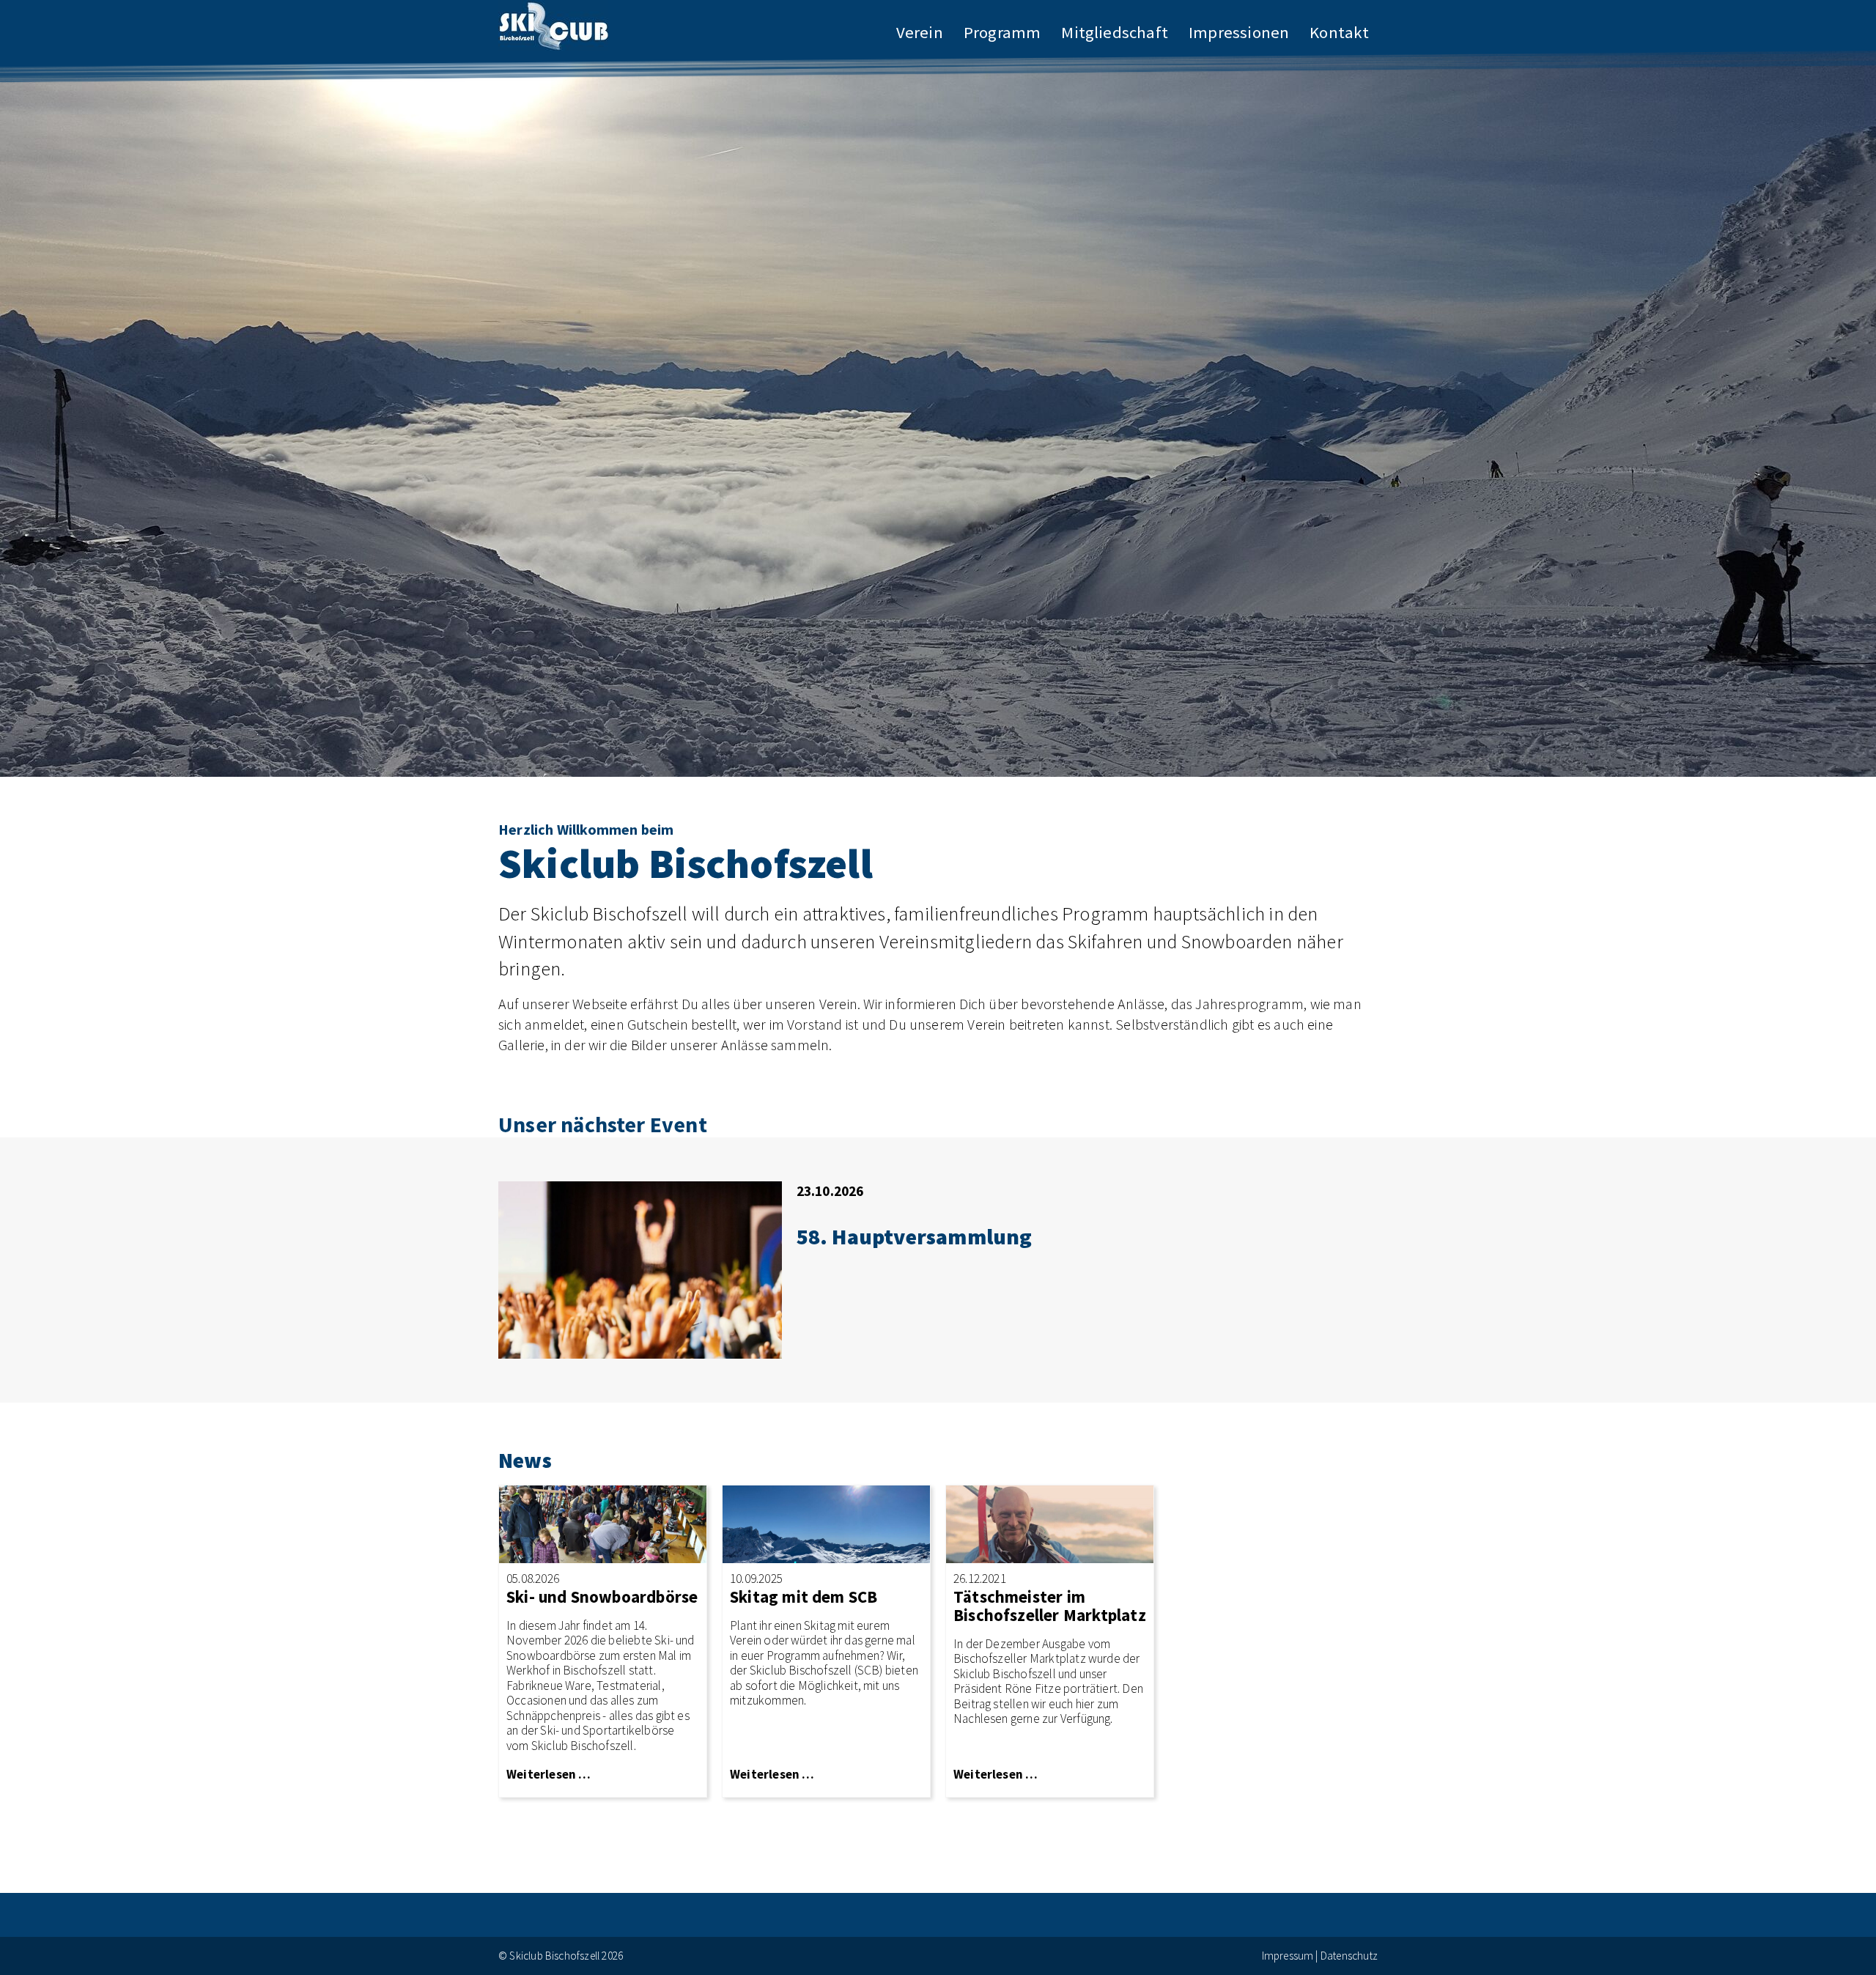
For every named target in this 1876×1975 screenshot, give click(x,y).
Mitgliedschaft (1115, 32)
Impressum (1288, 1956)
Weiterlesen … (549, 1774)
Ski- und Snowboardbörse (602, 1597)
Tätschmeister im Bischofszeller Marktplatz (1050, 1606)
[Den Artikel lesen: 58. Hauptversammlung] (640, 1268)
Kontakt (1339, 32)
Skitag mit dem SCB (804, 1597)
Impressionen (1239, 32)
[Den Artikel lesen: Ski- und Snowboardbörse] (603, 1522)
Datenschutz (1349, 1956)
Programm (1002, 32)
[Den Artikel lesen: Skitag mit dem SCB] (826, 1522)
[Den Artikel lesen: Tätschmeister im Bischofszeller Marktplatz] (1050, 1522)
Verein (920, 32)
